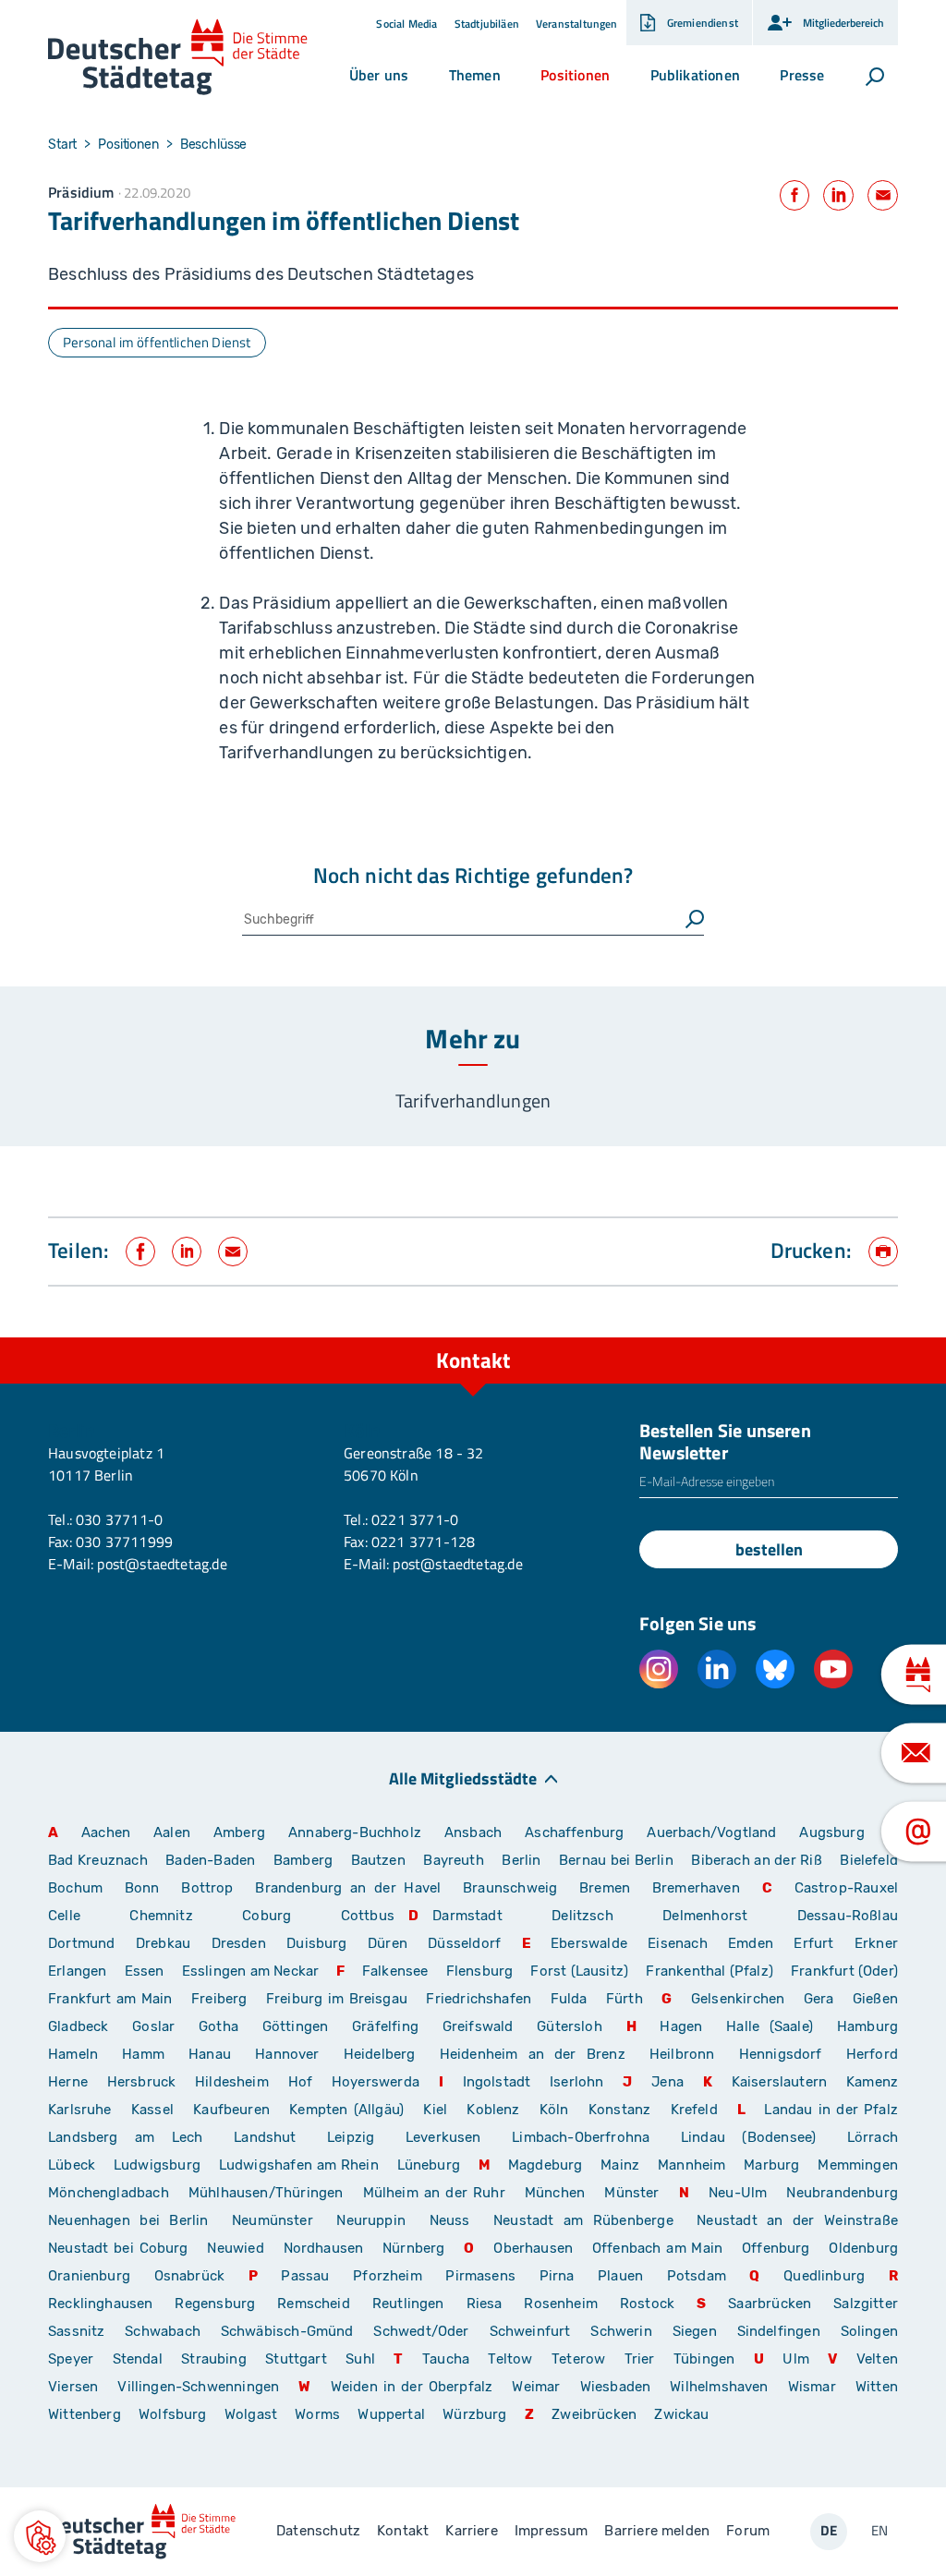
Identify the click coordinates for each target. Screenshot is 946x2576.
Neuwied (235, 2248)
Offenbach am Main (657, 2248)
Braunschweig (510, 1888)
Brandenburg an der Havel (348, 1888)
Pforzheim (388, 2276)
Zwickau (681, 2414)
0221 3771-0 (415, 1519)
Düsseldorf (464, 1943)
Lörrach (873, 2137)
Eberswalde (589, 1943)
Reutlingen (408, 2304)
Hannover (287, 2054)
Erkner (876, 1943)
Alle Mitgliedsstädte (463, 1778)
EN (879, 2530)
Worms (317, 2414)
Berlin (521, 1860)
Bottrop (207, 1888)
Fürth (625, 1999)
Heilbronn (682, 2054)
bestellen (769, 1549)
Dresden (239, 1943)
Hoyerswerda (376, 2082)
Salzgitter (866, 2304)
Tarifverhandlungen (473, 1101)
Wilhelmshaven (719, 2387)
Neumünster (273, 2220)
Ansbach (473, 1832)
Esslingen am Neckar (250, 1971)
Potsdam (697, 2276)
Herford (872, 2054)
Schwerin (621, 2331)
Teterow (578, 2359)
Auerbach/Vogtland (711, 1832)
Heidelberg (380, 2054)
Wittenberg (85, 2414)
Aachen (106, 1832)
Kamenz (872, 2082)
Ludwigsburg (157, 2165)
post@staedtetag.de (162, 1564)
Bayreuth (453, 1860)
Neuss (450, 2220)
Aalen (172, 1832)
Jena (667, 2082)
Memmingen (858, 2165)
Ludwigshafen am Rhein (299, 2165)
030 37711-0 (119, 1519)
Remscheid (314, 2304)
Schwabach (165, 2331)
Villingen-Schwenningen (198, 2387)
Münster (631, 2193)
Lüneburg (429, 2165)
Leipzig (351, 2137)
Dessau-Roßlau (848, 1916)
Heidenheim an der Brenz (533, 2054)
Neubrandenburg (842, 2193)
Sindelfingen (779, 2331)
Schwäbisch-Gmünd (287, 2331)
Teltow (510, 2359)
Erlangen (77, 1971)
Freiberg (219, 1999)
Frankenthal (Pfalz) (709, 1971)
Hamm (143, 2054)
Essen (145, 1971)
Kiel (435, 2110)
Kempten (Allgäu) (346, 2110)
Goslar (153, 2026)
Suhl (360, 2359)
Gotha (218, 2026)
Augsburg (831, 1832)
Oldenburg (863, 2248)
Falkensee (395, 1971)
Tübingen (704, 2359)
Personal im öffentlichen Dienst (157, 342)
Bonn (142, 1888)
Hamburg (867, 2026)
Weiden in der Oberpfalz (415, 2387)
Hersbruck (142, 2082)
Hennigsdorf (781, 2054)
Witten (877, 2387)
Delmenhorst (705, 1916)
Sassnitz (76, 2331)
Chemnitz (161, 1916)
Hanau (210, 2054)
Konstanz (619, 2110)
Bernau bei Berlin (618, 1860)
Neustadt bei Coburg (118, 2248)
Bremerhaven (696, 1888)
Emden (751, 1943)
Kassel (152, 2110)
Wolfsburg (173, 2414)
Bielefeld (869, 1860)
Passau (305, 2276)
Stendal (138, 2359)
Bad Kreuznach (98, 1860)
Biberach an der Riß (757, 1860)
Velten (877, 2359)
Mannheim (691, 2165)
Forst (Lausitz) (579, 1971)
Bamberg (303, 1860)
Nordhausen (324, 2248)
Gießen (875, 1999)
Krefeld (694, 2110)
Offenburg (776, 2248)
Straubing (214, 2359)
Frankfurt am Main (110, 1999)
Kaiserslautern (780, 2082)
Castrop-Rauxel (847, 1888)
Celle (64, 1916)
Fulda (569, 1999)
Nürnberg (413, 2248)
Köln (554, 2110)
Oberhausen (533, 2248)
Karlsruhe (80, 2110)
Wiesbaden (616, 2387)
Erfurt (813, 1943)
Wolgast (251, 2414)
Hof (301, 2082)
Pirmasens (480, 2276)
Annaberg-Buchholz (355, 1832)
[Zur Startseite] (178, 57)
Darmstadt (467, 1916)
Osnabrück (190, 2276)
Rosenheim (561, 2304)
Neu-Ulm (738, 2193)
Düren (388, 1943)
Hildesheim (232, 2082)
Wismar (812, 2387)
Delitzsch (582, 1916)
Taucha (446, 2359)
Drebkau (167, 1943)
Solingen (869, 2331)
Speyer (71, 2359)
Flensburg (480, 1971)
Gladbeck (78, 2026)
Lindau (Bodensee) (748, 2137)
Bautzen (378, 1860)
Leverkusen (443, 2137)
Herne (68, 2082)
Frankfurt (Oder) (844, 1971)
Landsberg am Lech (126, 2137)
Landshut (265, 2137)
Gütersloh (570, 2026)
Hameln (73, 2054)
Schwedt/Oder (421, 2331)
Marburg (771, 2165)
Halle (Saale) (770, 2026)
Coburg (267, 1916)
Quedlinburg (824, 2276)
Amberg (239, 1832)
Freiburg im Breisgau (337, 1999)
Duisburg (316, 1943)
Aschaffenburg (574, 1832)
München (555, 2193)
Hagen (681, 2026)
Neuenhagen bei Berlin (128, 2220)
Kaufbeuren (231, 2110)
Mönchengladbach (109, 2193)
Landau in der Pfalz (831, 2110)
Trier (640, 2359)
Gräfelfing (390, 2026)
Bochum (75, 1888)
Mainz (620, 2165)
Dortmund (81, 1943)
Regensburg (215, 2304)
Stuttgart (296, 2359)
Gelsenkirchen (738, 1999)
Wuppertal (391, 2414)
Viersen (73, 2387)
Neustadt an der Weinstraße (797, 2220)
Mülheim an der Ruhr (434, 2193)
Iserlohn (576, 2082)
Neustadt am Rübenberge (583, 2220)
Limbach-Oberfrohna (581, 2137)
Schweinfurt (530, 2331)
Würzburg (474, 2414)
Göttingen (300, 2026)
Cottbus (368, 1916)
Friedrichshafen (479, 1999)
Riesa (485, 2304)
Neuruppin (371, 2220)
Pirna (557, 2276)
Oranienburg (89, 2276)
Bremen (605, 1888)
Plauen (620, 2276)
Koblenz (493, 2110)
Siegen (695, 2331)
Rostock (647, 2304)
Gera (819, 1999)
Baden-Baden (210, 1860)
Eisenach (677, 1943)
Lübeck (74, 2165)
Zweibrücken (594, 2414)
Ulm (796, 2359)
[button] (379, 75)
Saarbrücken (770, 2304)
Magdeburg (546, 2165)
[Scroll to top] (891, 1337)
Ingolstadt (497, 2082)
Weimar (536, 2387)
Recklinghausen (101, 2304)
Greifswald (478, 2026)
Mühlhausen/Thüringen (266, 2193)
